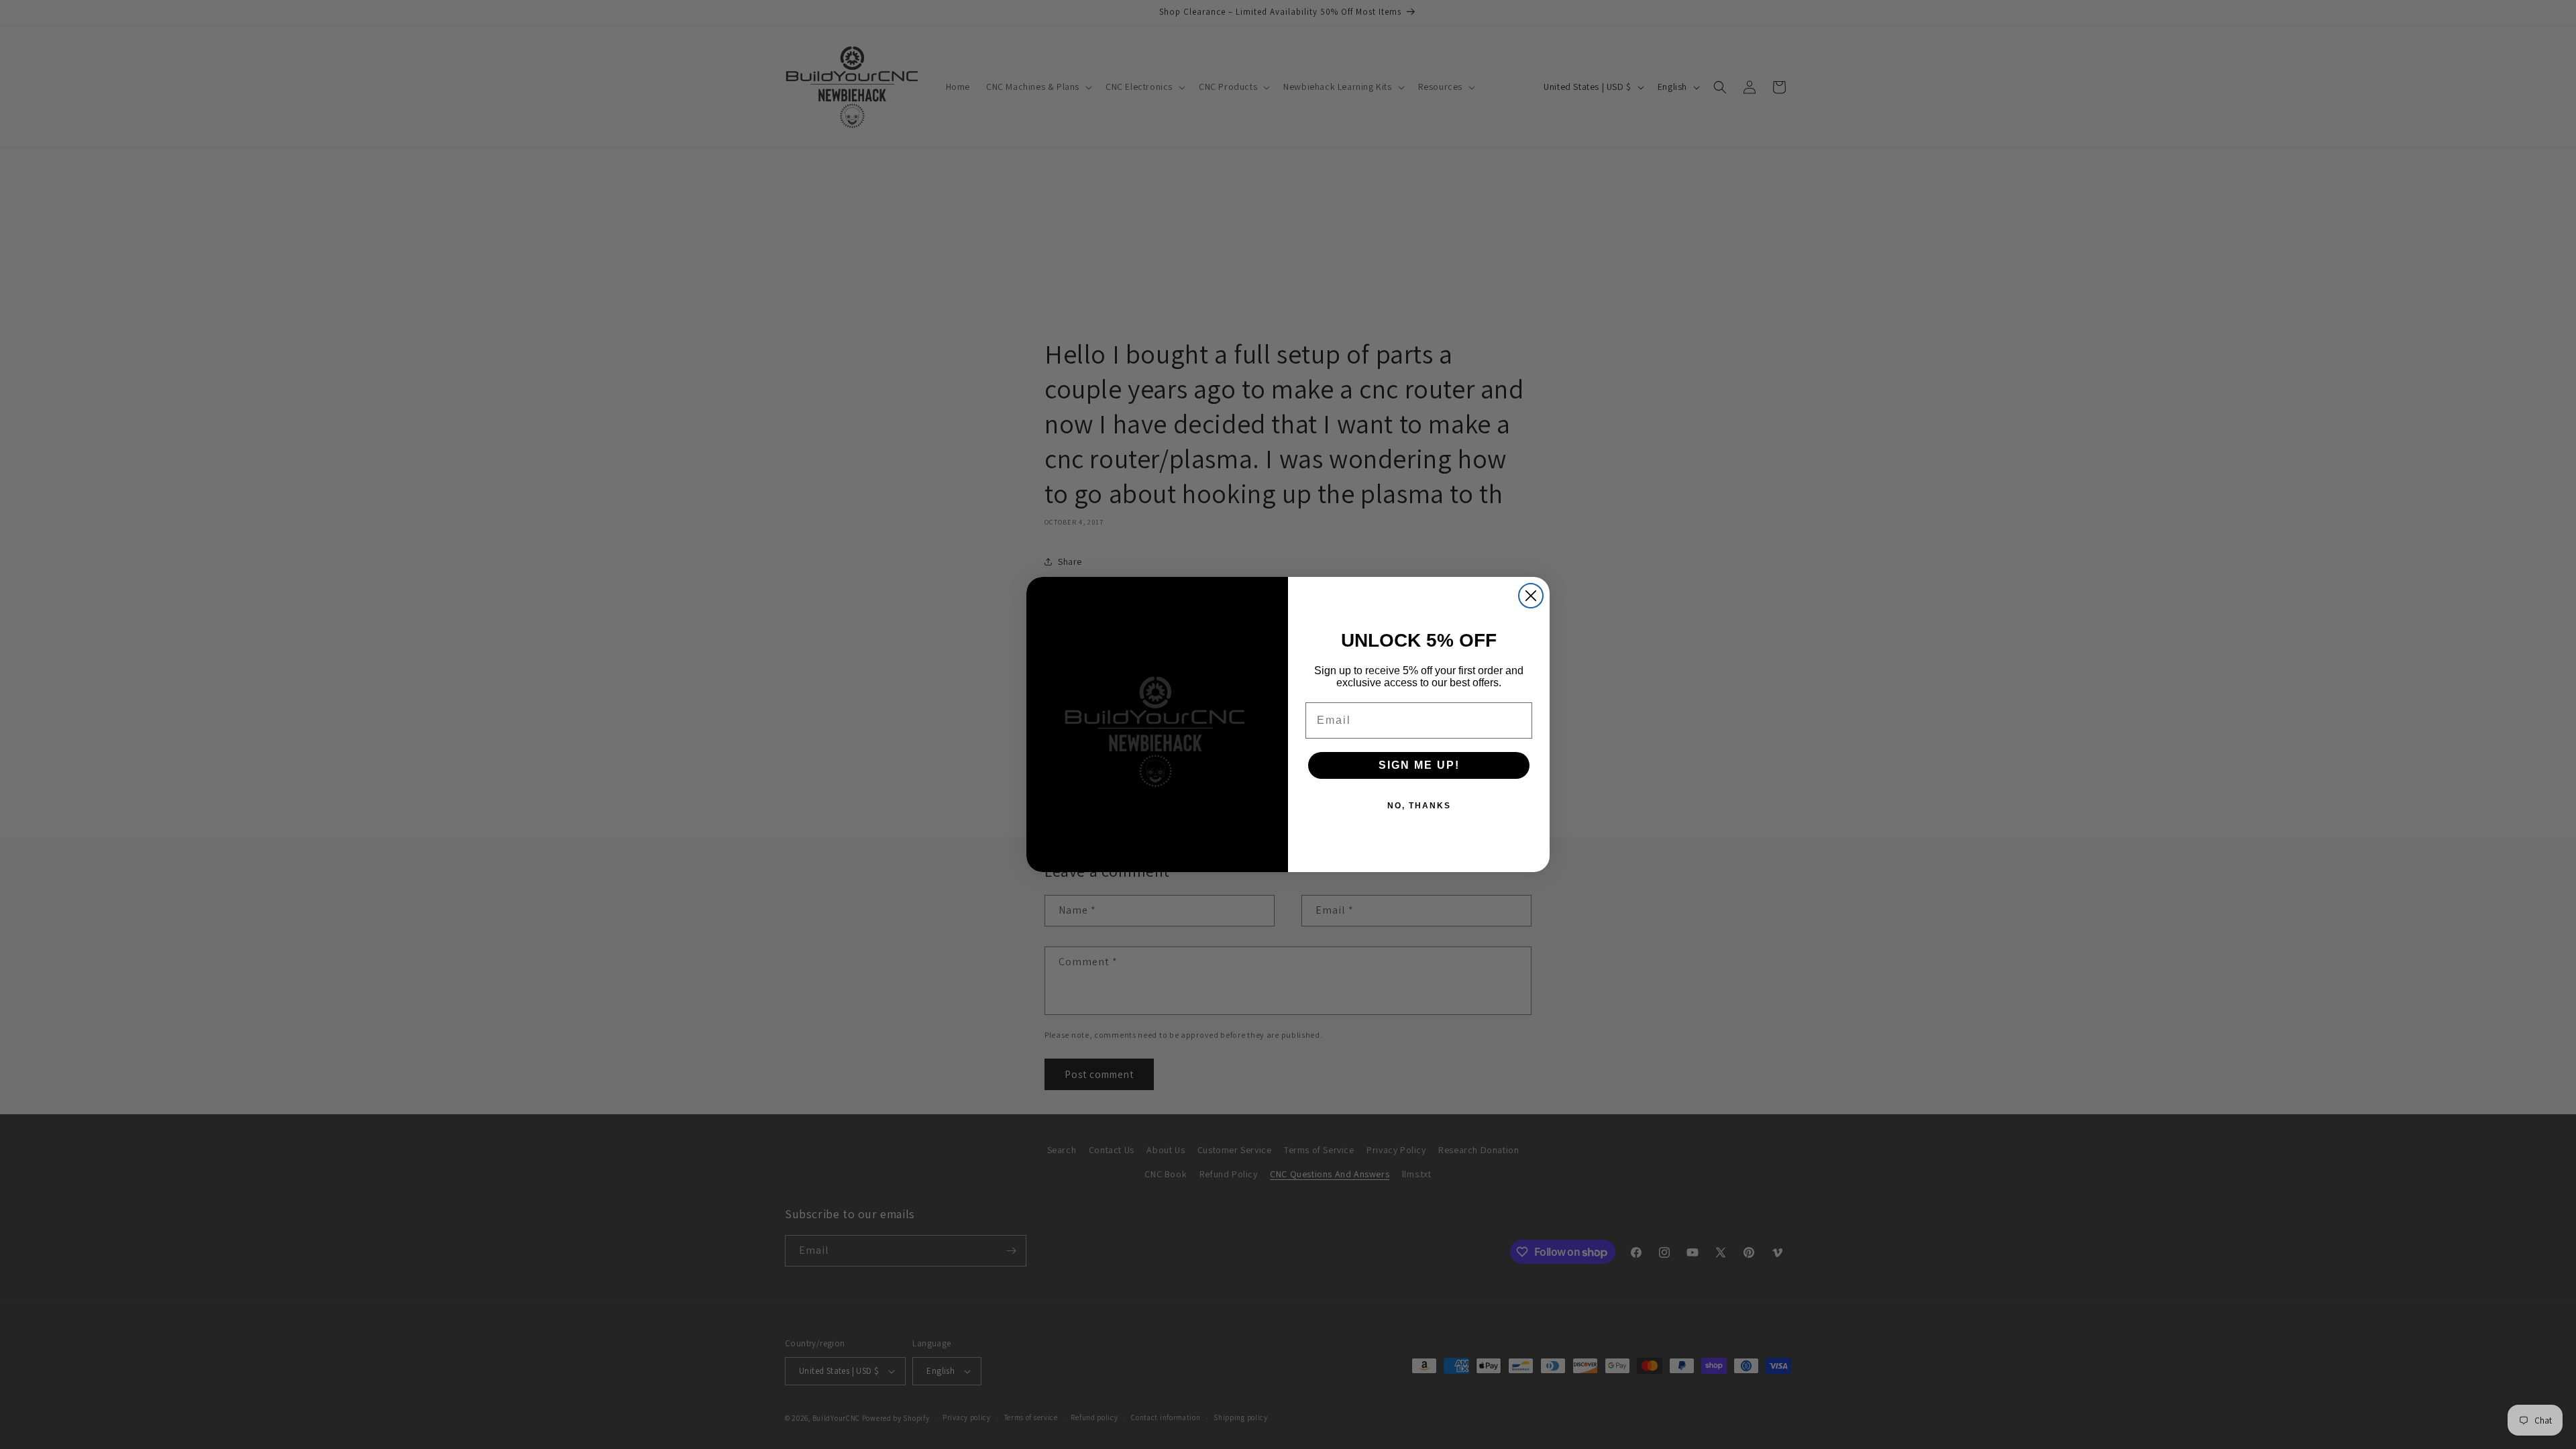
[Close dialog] (1531, 596)
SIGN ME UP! (1419, 765)
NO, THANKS (1419, 806)
